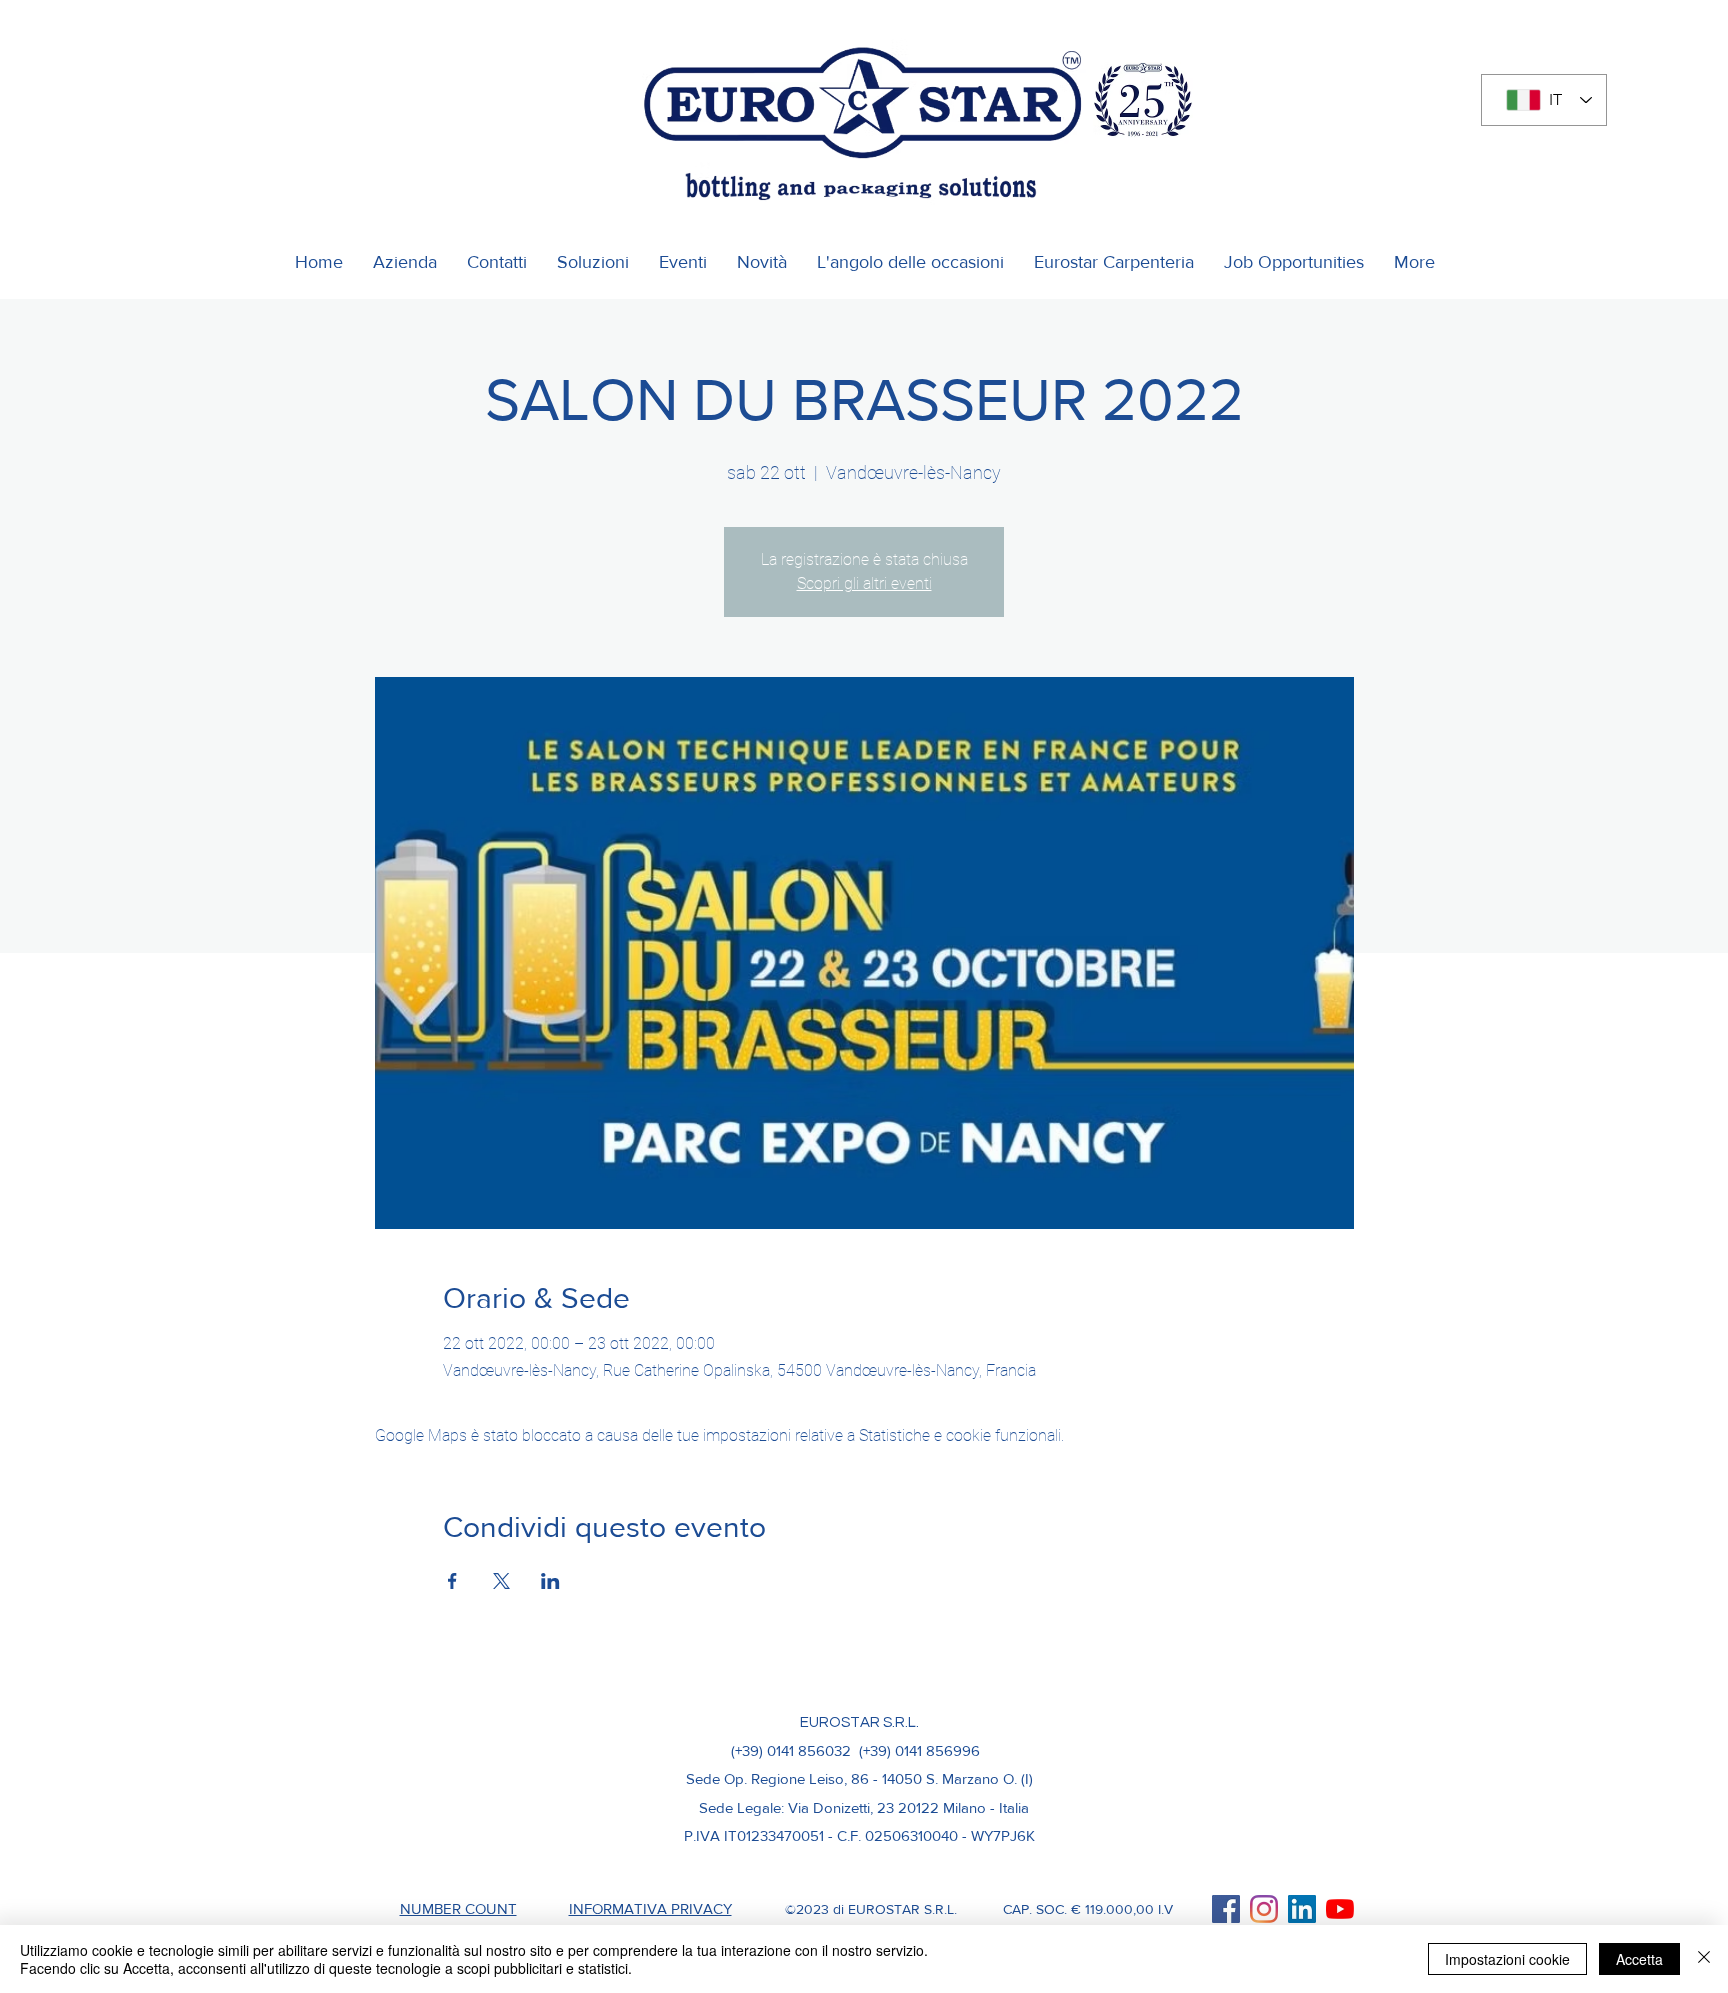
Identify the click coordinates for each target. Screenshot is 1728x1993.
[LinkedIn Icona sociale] (1302, 1909)
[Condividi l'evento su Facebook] (452, 1581)
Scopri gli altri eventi (864, 583)
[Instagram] (1264, 1909)
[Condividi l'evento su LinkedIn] (550, 1581)
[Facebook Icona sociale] (1226, 1909)
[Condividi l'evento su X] (501, 1581)
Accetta (1639, 1959)
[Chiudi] (1704, 1959)
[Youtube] (1340, 1909)
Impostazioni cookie (1507, 1959)
